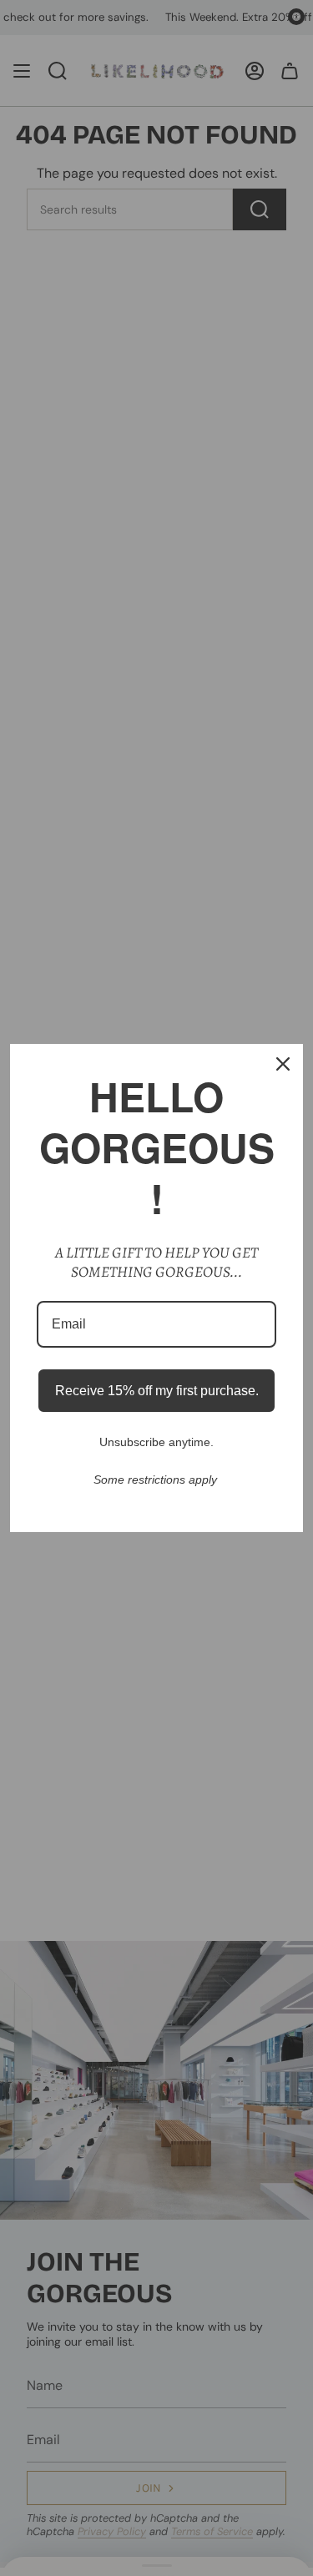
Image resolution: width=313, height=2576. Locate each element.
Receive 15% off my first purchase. (157, 1391)
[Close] (283, 1064)
